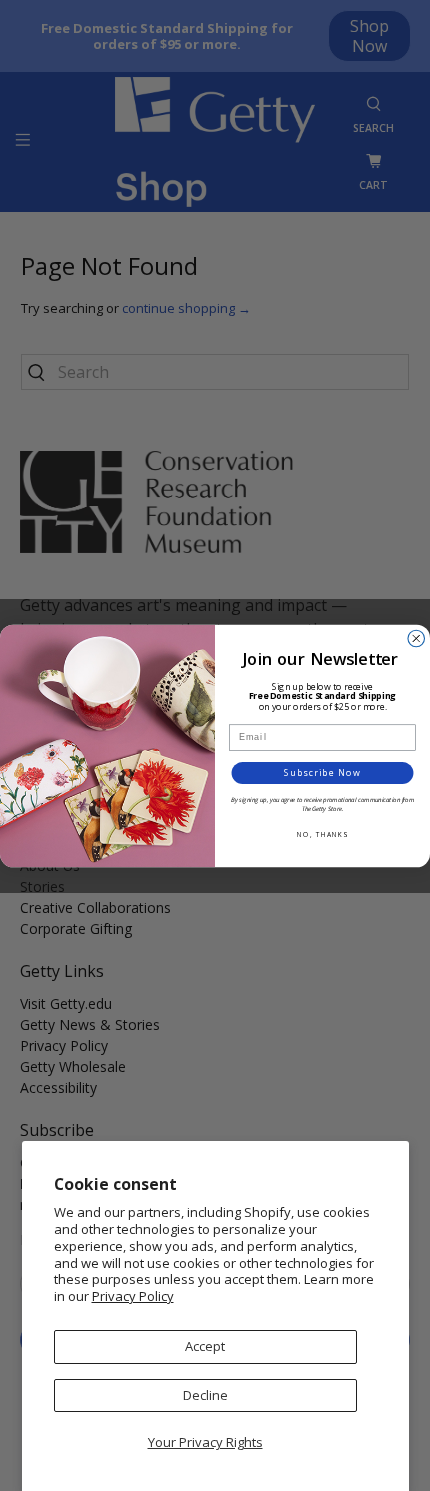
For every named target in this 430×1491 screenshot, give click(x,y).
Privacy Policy (133, 1296)
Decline (205, 1395)
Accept (205, 1346)
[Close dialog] (416, 638)
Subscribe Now (322, 772)
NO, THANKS (322, 833)
